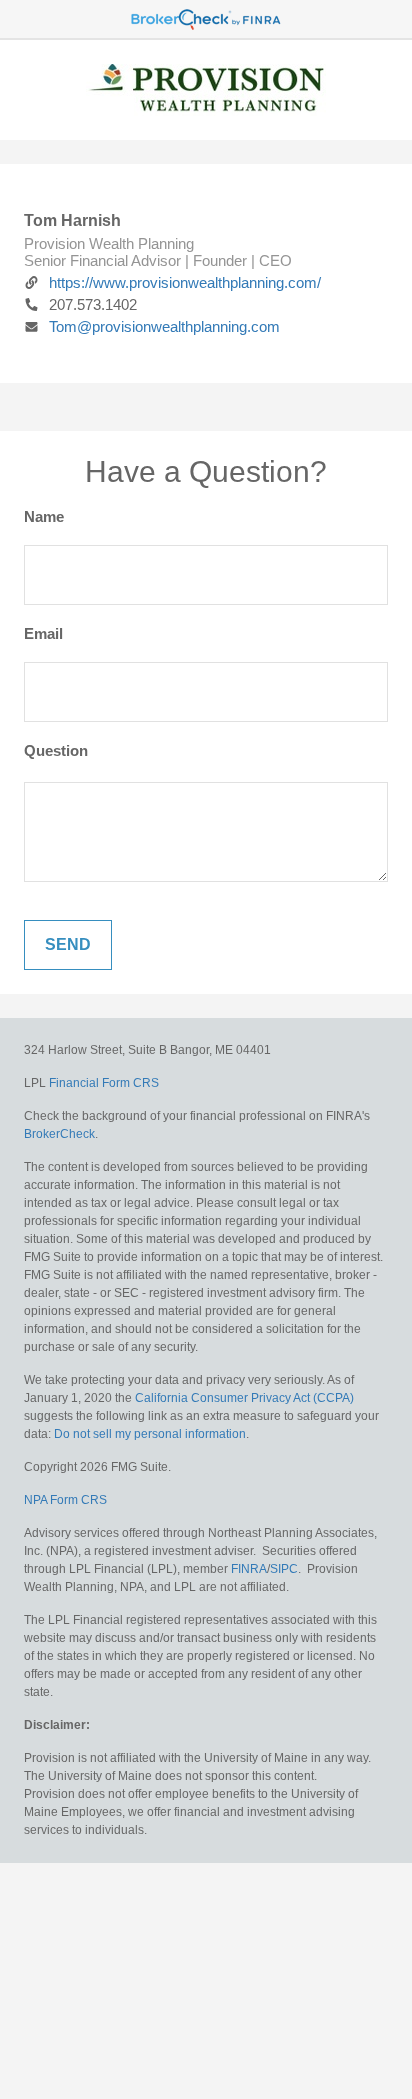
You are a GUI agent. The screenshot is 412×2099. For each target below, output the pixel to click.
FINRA (249, 1569)
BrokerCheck (59, 1134)
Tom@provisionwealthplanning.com (164, 326)
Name (44, 516)
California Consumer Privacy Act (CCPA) (244, 1398)
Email (43, 633)
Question (56, 750)
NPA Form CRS (65, 1500)
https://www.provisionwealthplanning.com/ (185, 282)
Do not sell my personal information (150, 1434)
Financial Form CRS (104, 1083)
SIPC (284, 1569)
